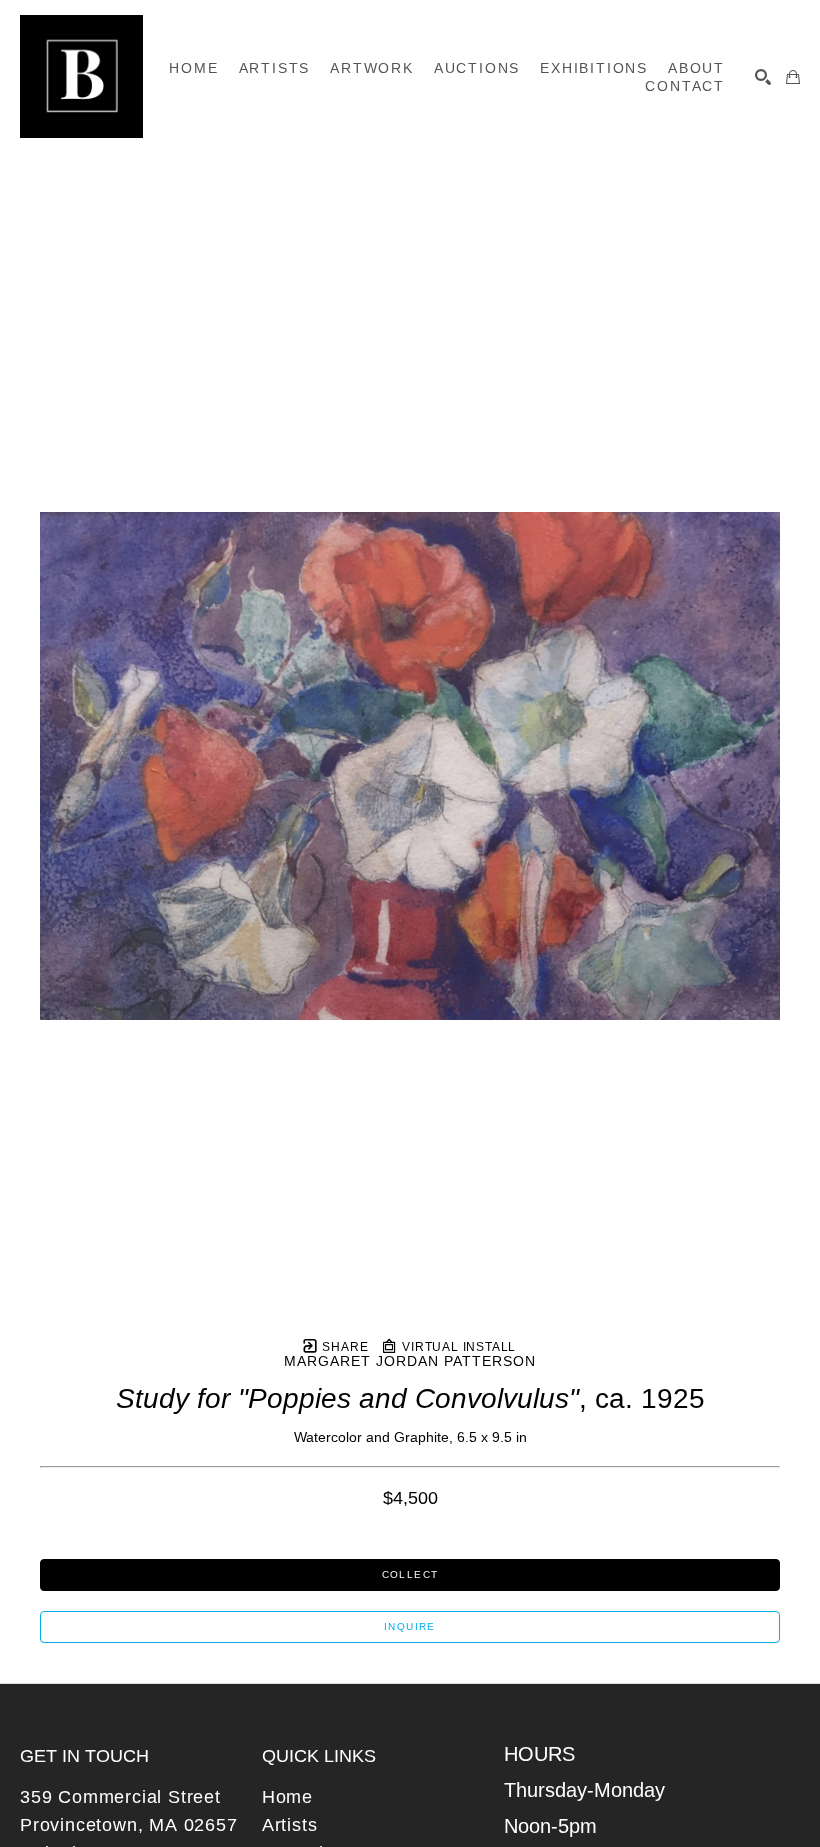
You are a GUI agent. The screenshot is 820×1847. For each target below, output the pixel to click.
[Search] (763, 77)
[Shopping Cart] (793, 77)
